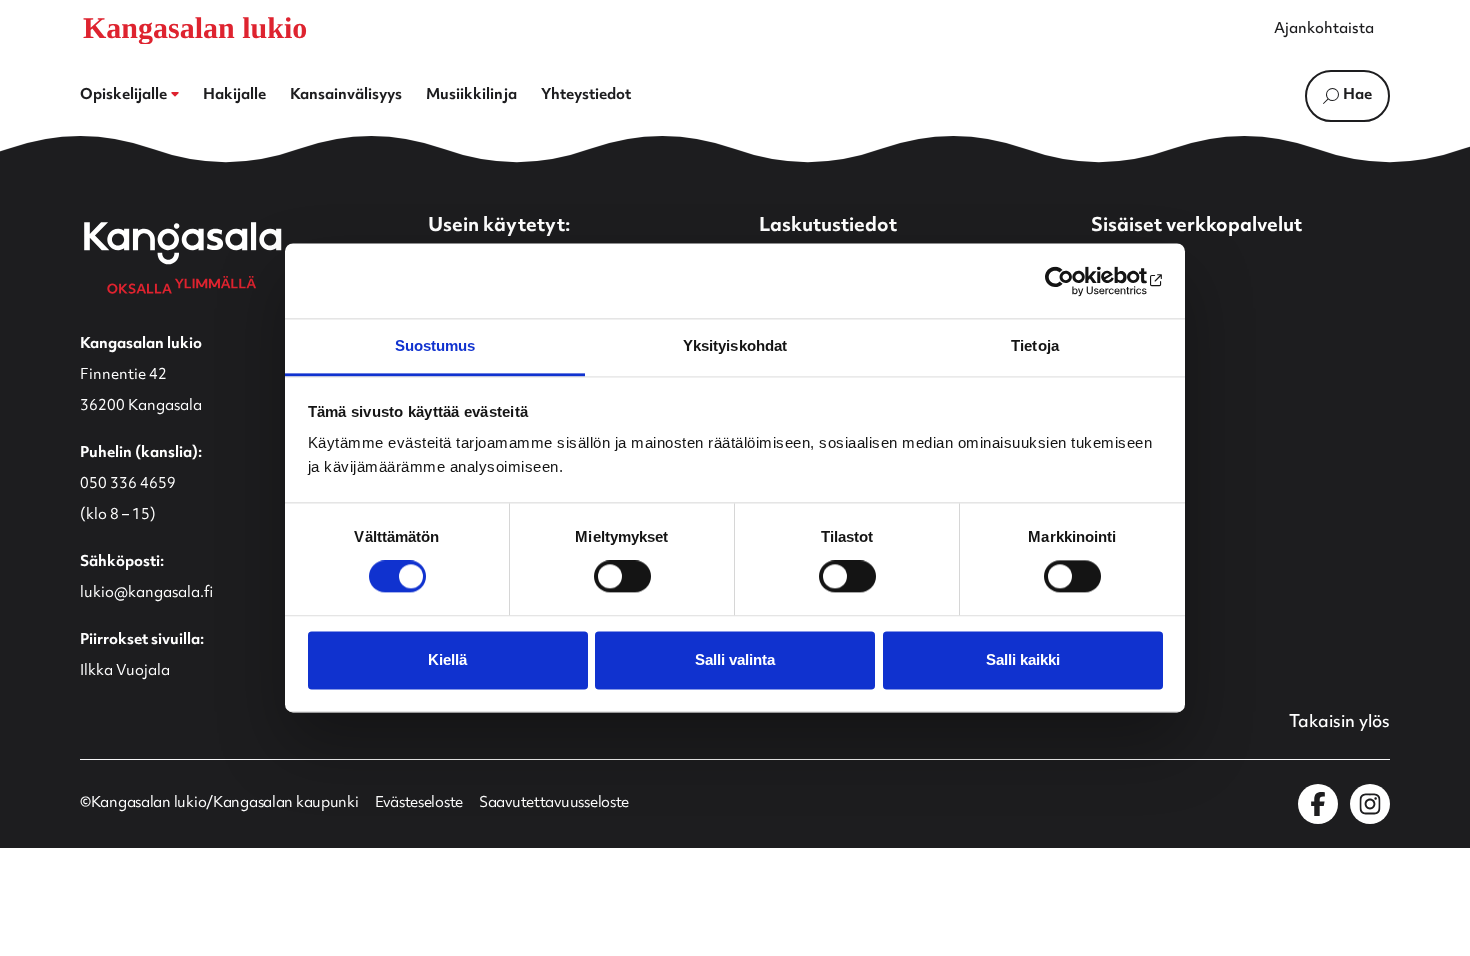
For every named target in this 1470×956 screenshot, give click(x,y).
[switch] (622, 577)
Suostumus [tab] (435, 345)
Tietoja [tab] (1035, 345)
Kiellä (447, 659)
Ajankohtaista (1324, 30)
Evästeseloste (419, 804)
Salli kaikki (1023, 659)
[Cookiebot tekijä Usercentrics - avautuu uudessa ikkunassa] (1075, 281)
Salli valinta (735, 659)
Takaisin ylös (1339, 723)
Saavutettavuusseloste (554, 804)
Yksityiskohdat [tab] (735, 345)
